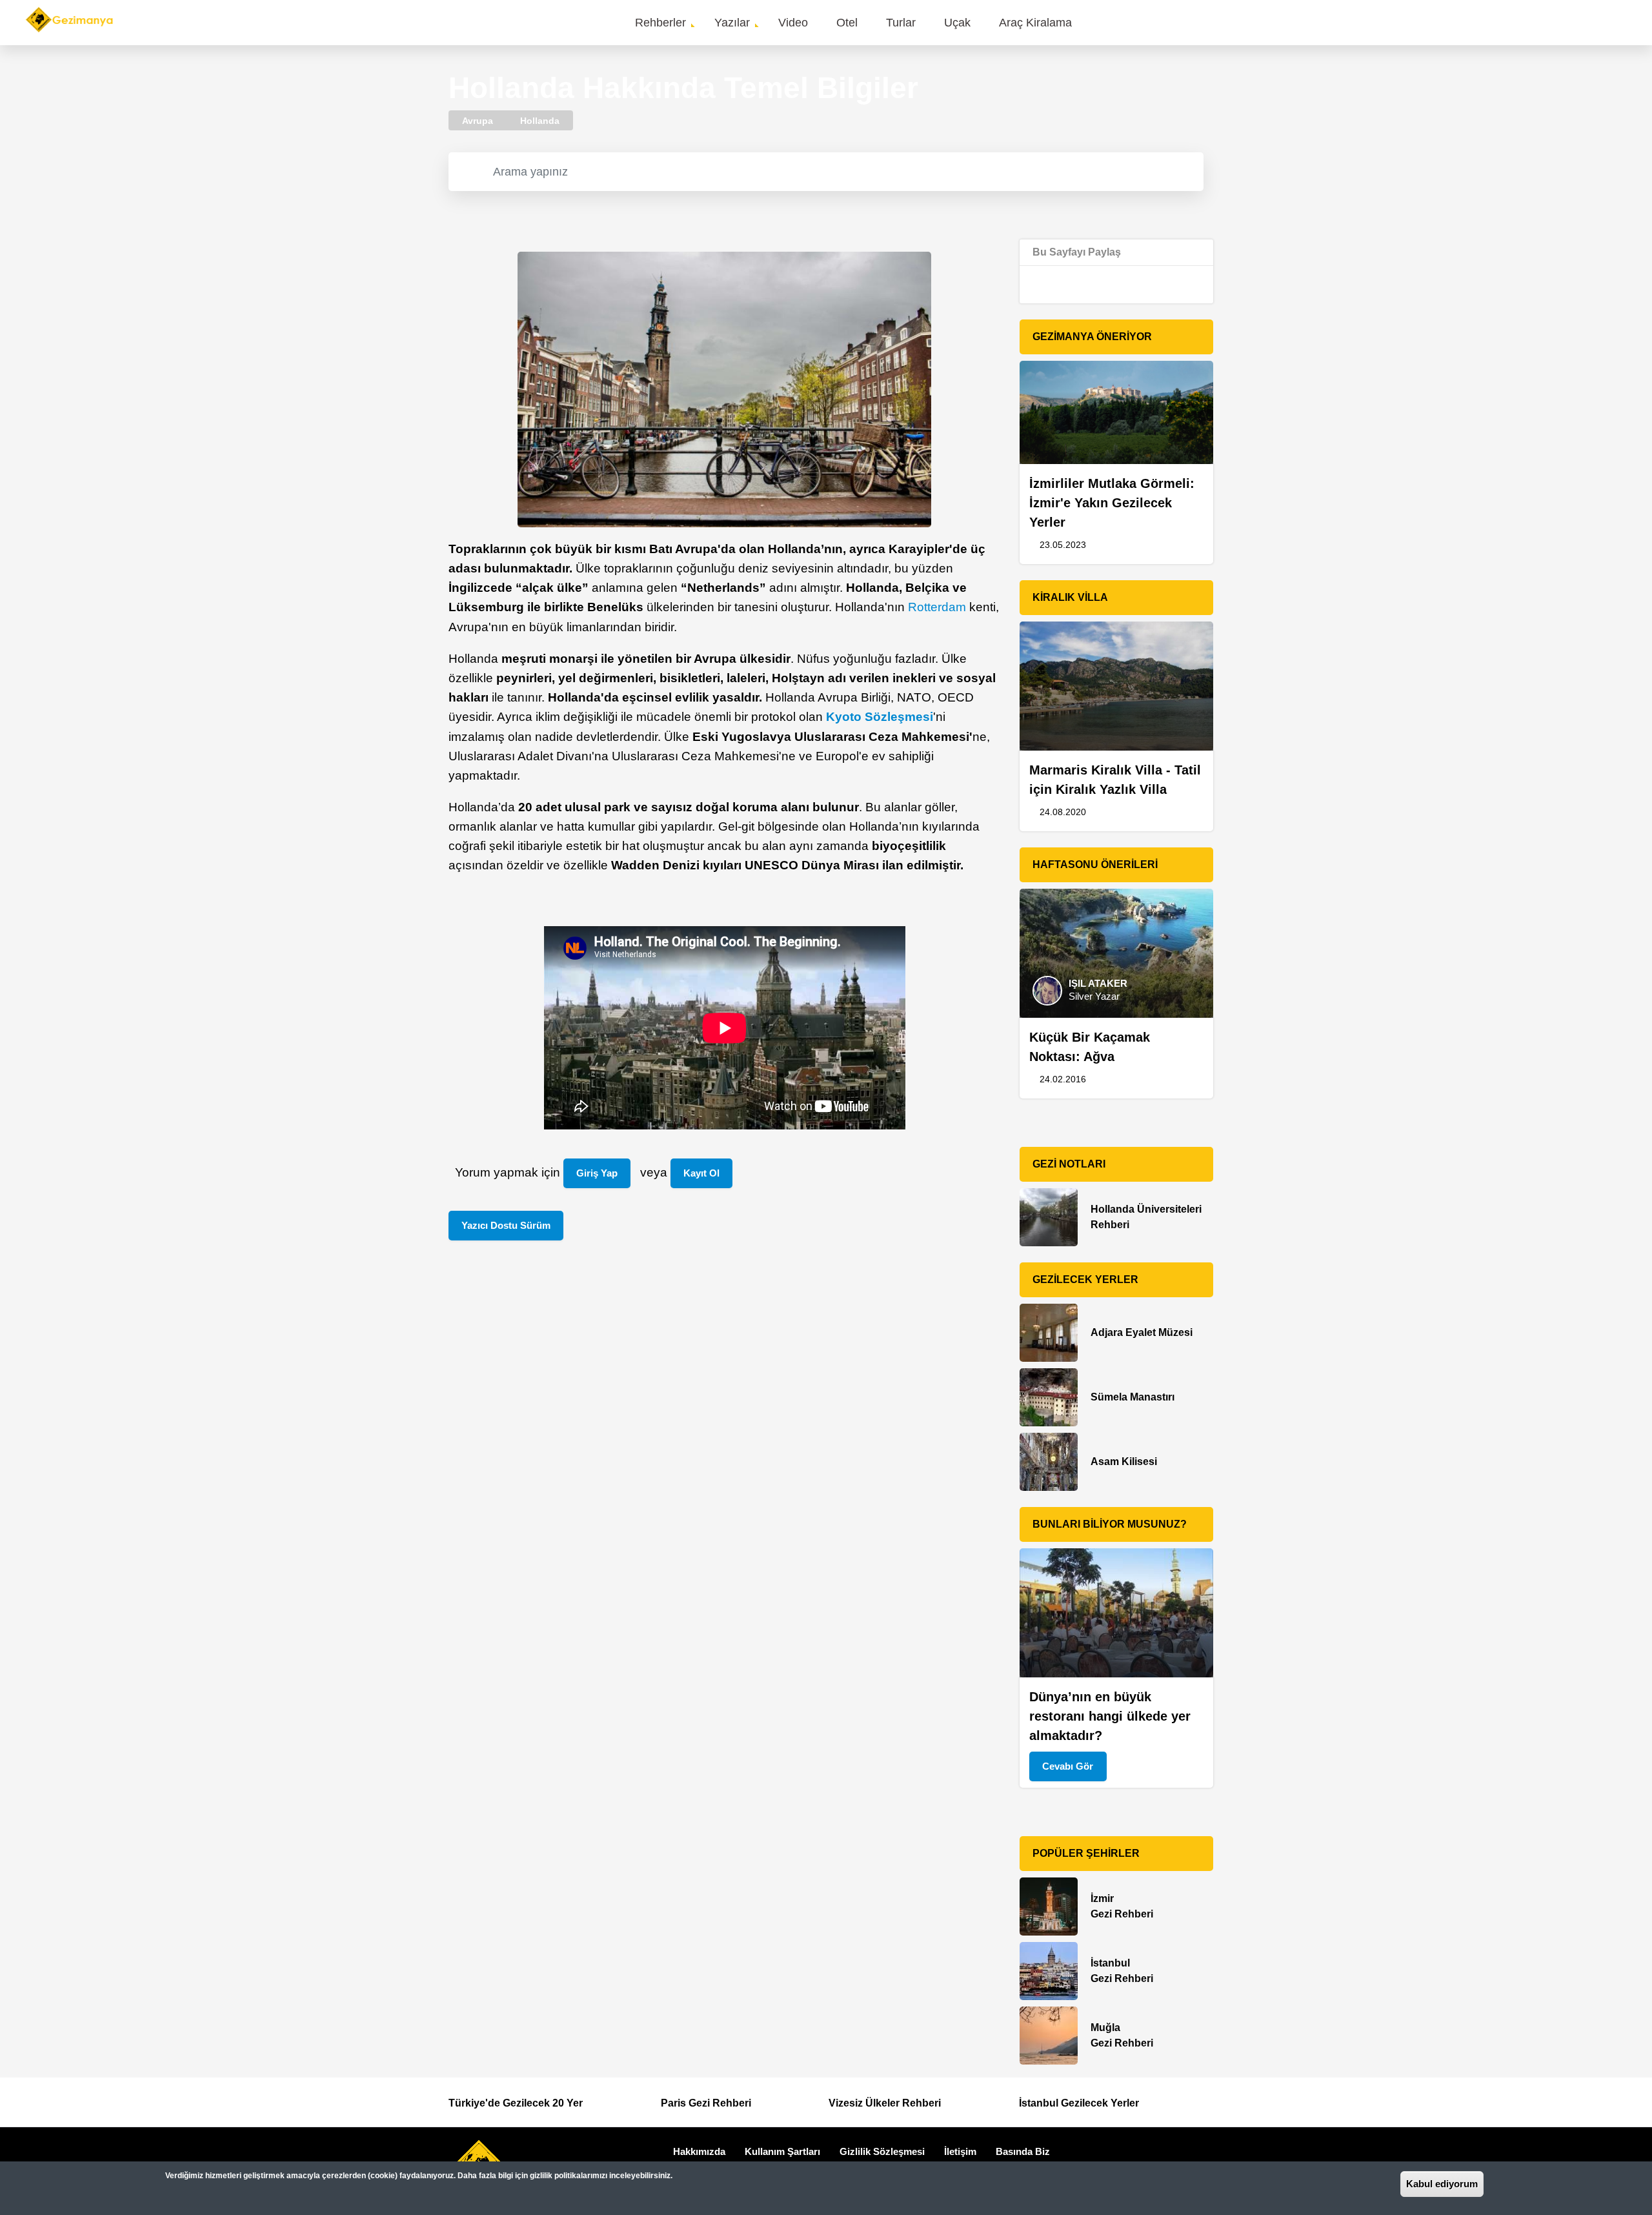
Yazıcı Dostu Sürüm (506, 1225)
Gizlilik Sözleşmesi (882, 2151)
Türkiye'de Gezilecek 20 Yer (516, 2103)
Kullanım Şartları (782, 2151)
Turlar (901, 23)
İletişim (960, 2151)
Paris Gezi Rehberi (706, 2103)
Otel (847, 23)
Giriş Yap (597, 1173)
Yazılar (732, 23)
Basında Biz (1023, 2151)
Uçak (957, 23)
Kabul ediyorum (1442, 2184)
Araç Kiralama (1035, 23)
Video (793, 23)
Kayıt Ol (701, 1173)
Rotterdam (937, 607)
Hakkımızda (699, 2151)
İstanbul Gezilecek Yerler (1079, 2103)
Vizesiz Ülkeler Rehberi (885, 2103)
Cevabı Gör (1068, 1766)
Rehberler (660, 23)
